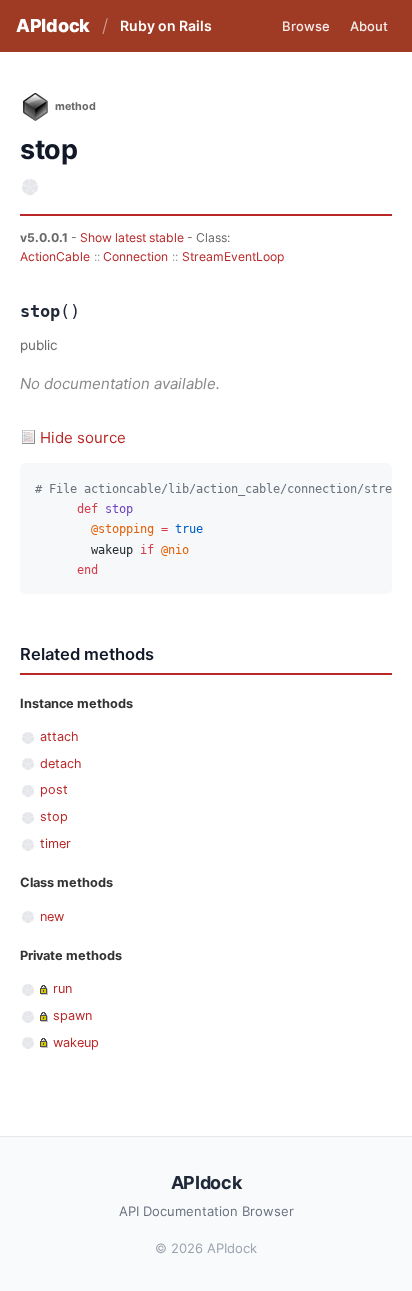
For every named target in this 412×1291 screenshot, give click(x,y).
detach (61, 763)
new (52, 916)
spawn (72, 1015)
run (62, 988)
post (54, 789)
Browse (306, 26)
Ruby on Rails (166, 25)
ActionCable (55, 256)
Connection (135, 256)
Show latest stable (133, 237)
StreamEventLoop (233, 256)
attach (59, 736)
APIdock (53, 25)
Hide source (83, 437)
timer (55, 843)
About (369, 26)
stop (54, 816)
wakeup (76, 1042)
